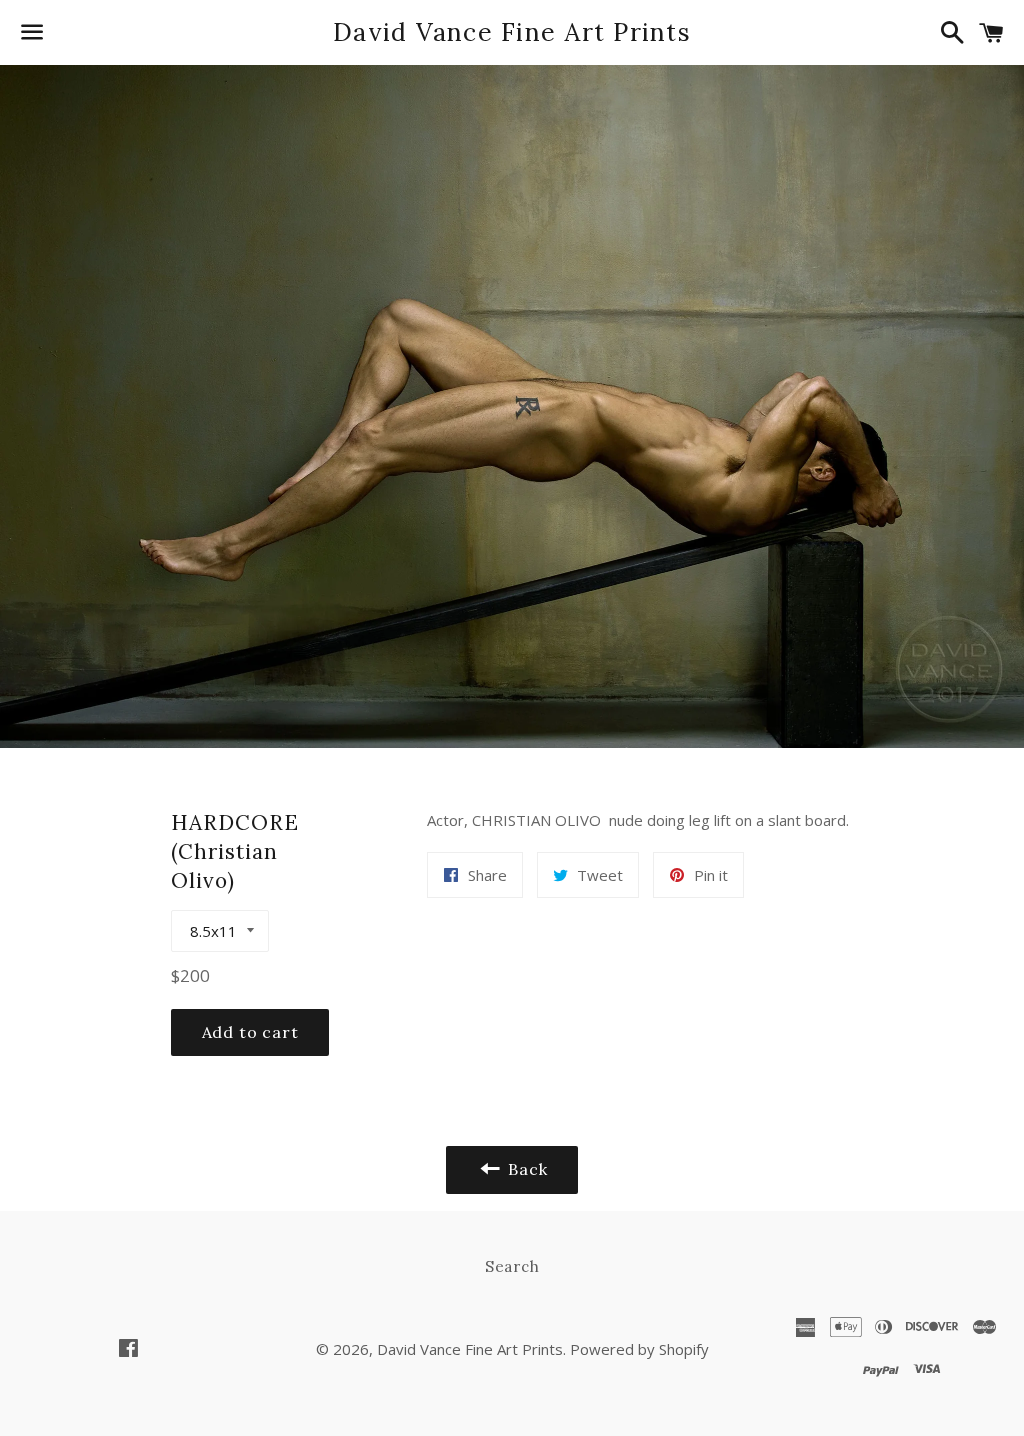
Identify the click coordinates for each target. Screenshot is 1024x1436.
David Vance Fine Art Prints (512, 32)
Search (512, 1266)
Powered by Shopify (639, 1349)
